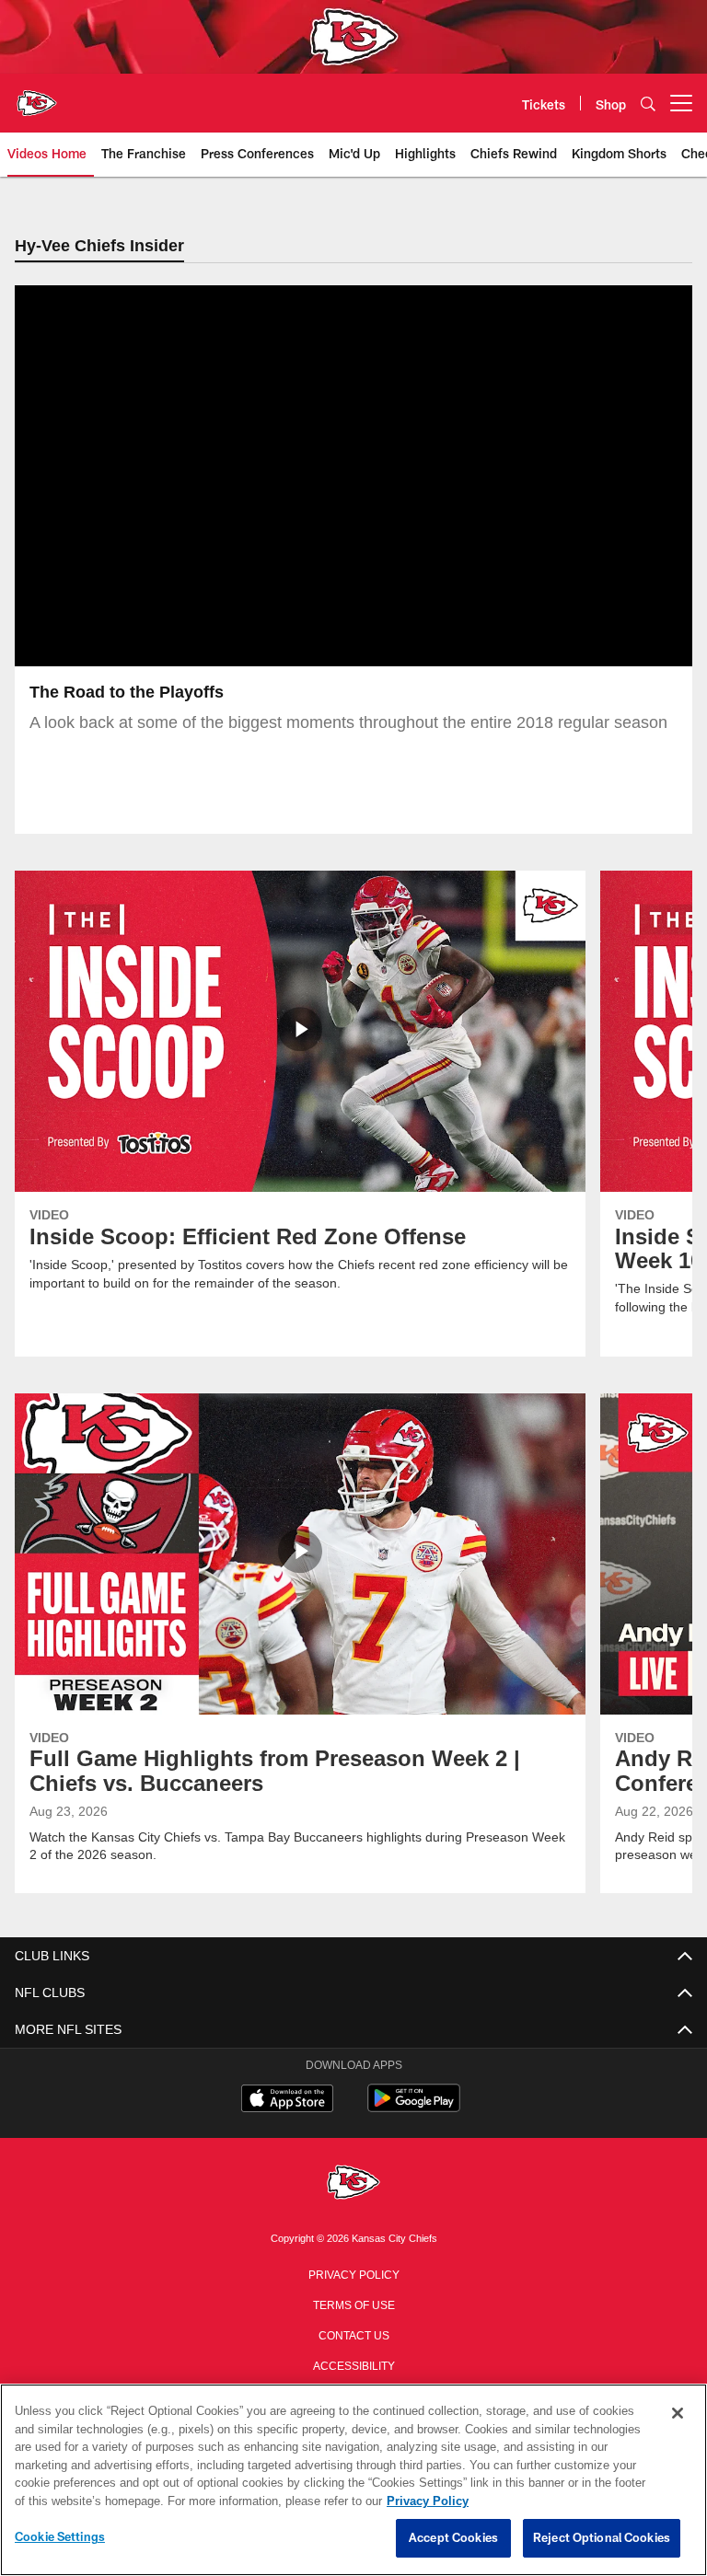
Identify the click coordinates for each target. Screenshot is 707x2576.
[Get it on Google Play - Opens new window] (414, 2108)
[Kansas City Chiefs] (353, 2184)
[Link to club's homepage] (37, 96)
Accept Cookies (453, 2538)
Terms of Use (353, 2305)
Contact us (353, 2335)
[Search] (648, 104)
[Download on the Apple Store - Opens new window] (287, 2101)
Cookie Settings (60, 2537)
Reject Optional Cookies (602, 2538)
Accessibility (353, 2365)
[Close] (678, 2414)
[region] (353, 2480)
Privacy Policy (353, 2274)
